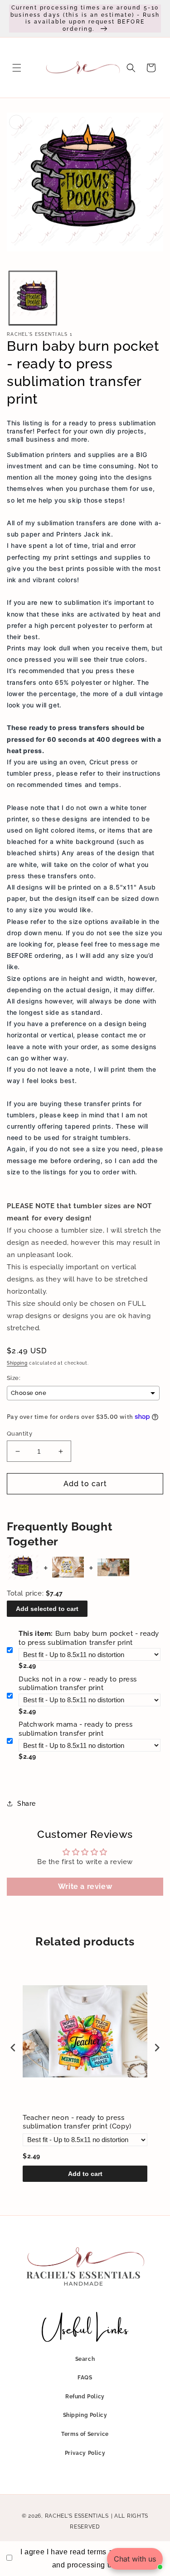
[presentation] (13, 2048)
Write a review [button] (85, 1886)
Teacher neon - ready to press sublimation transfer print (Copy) (77, 2122)
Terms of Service (85, 2434)
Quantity (19, 1434)
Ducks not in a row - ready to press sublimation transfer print (78, 1684)
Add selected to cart (47, 1609)
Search (85, 2359)
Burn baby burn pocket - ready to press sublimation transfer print (89, 1638)
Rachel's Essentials (77, 2516)
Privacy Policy (85, 2453)
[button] (17, 68)
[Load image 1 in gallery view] (33, 298)
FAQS (85, 2378)
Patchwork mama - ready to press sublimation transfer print (76, 1729)
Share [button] (27, 1804)
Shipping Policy (85, 2415)
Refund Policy (85, 2397)
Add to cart (85, 2174)
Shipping (17, 1363)
